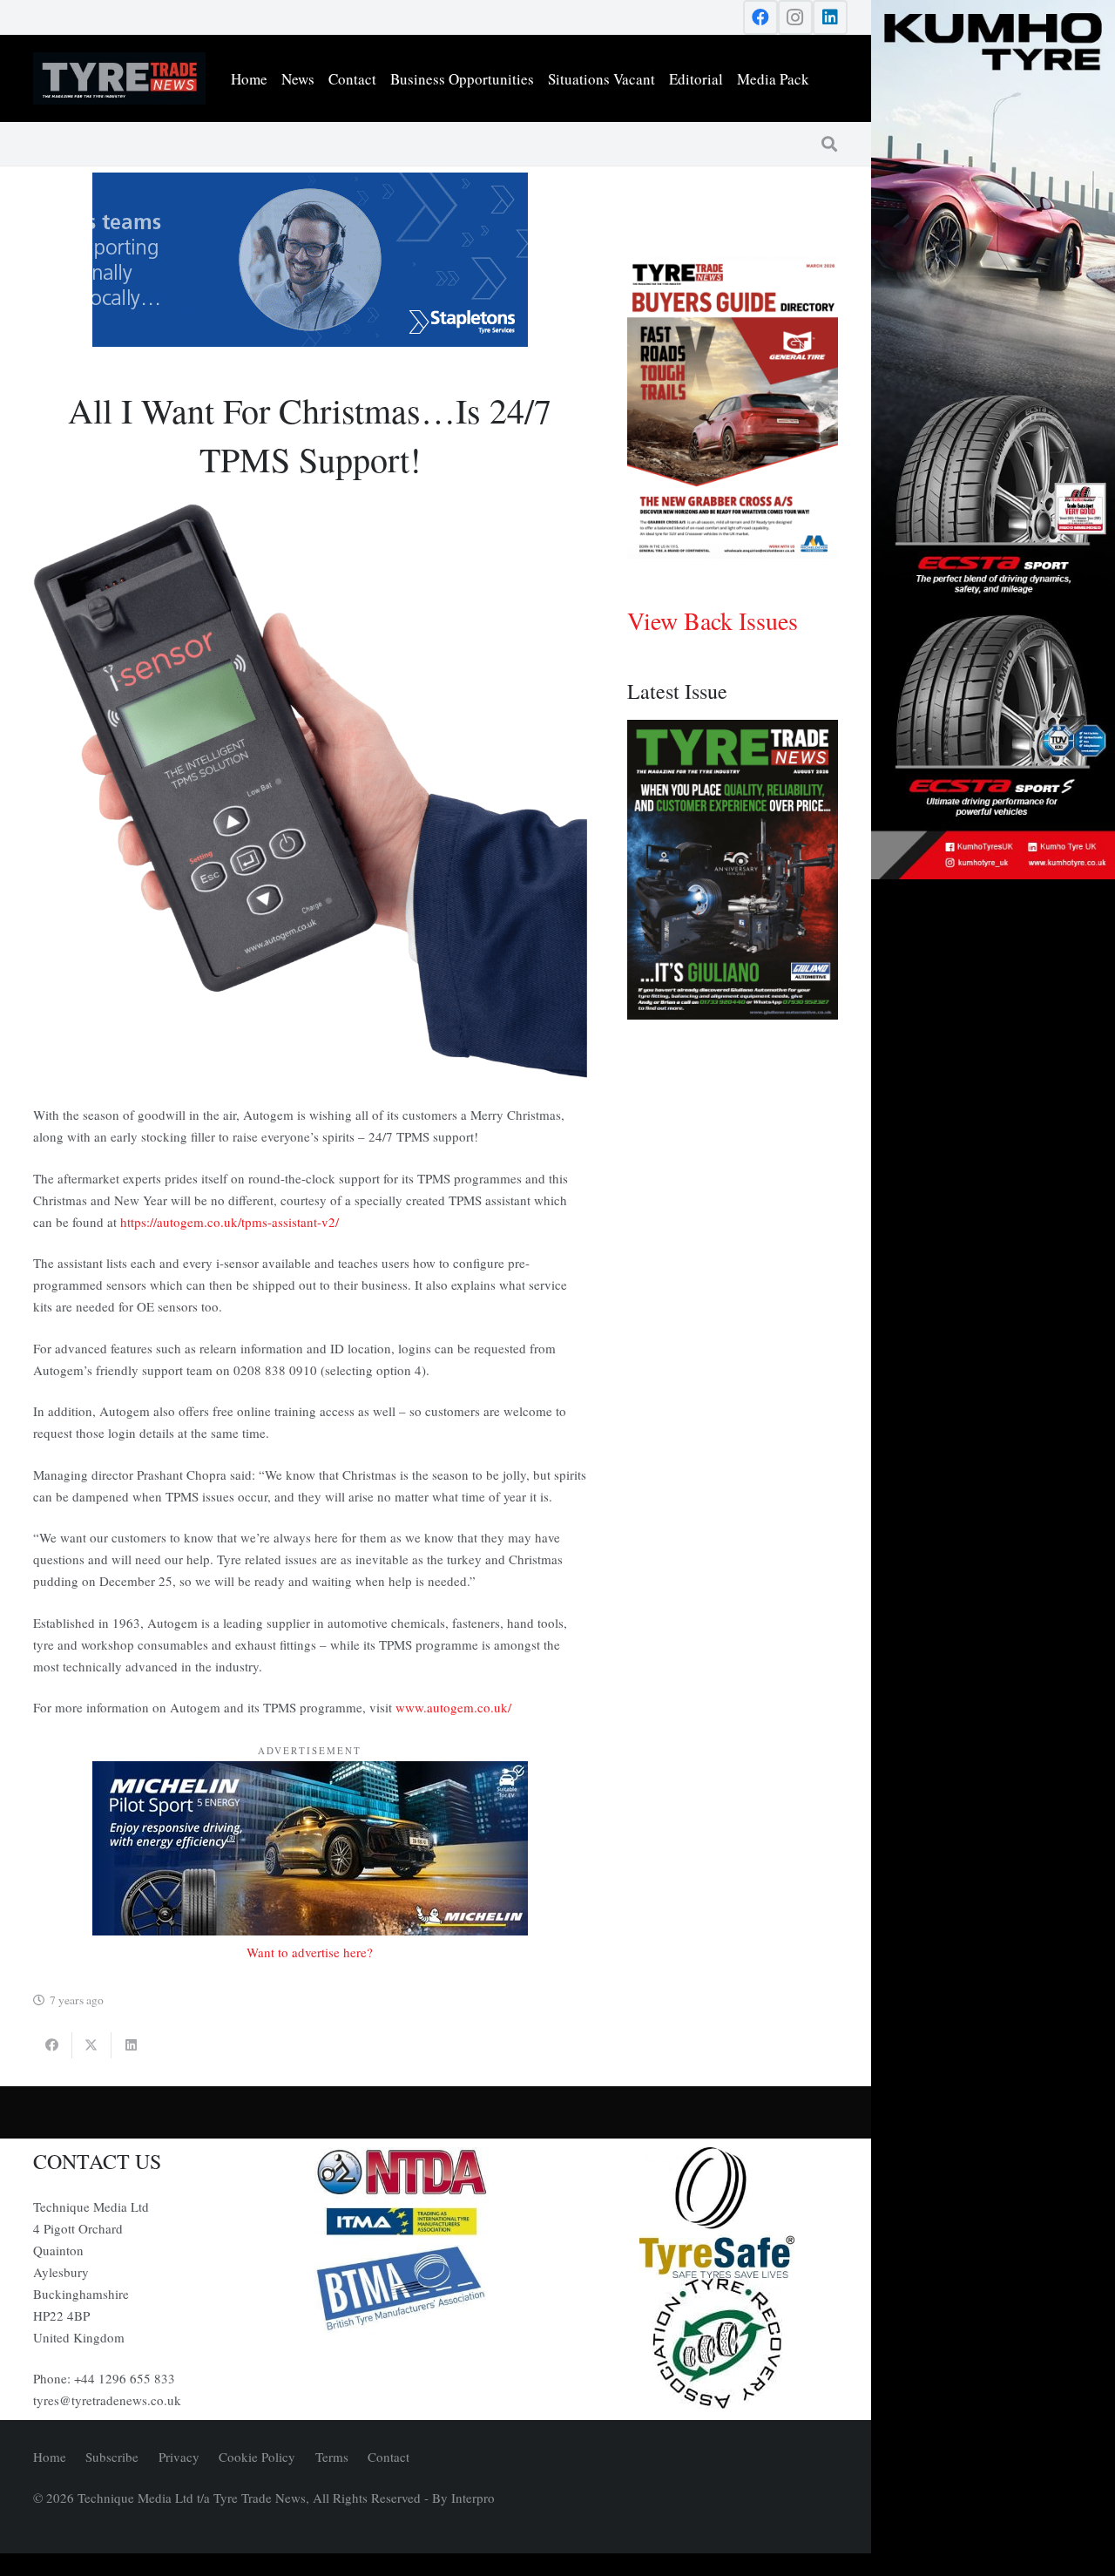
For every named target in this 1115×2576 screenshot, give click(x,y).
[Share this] (53, 2045)
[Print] (436, 2173)
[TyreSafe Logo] (717, 2213)
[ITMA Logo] (436, 2221)
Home (50, 2457)
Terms (332, 2457)
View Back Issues (713, 620)
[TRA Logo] (717, 2343)
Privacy (179, 2457)
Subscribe (112, 2457)
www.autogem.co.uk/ (453, 1707)
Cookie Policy (257, 2457)
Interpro (473, 2498)
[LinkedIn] (830, 17)
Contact (389, 2457)
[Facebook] (760, 17)
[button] (829, 144)
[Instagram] (795, 17)
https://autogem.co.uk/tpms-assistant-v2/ (230, 1222)
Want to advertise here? (310, 1952)
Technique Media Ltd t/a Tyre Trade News (192, 2498)
